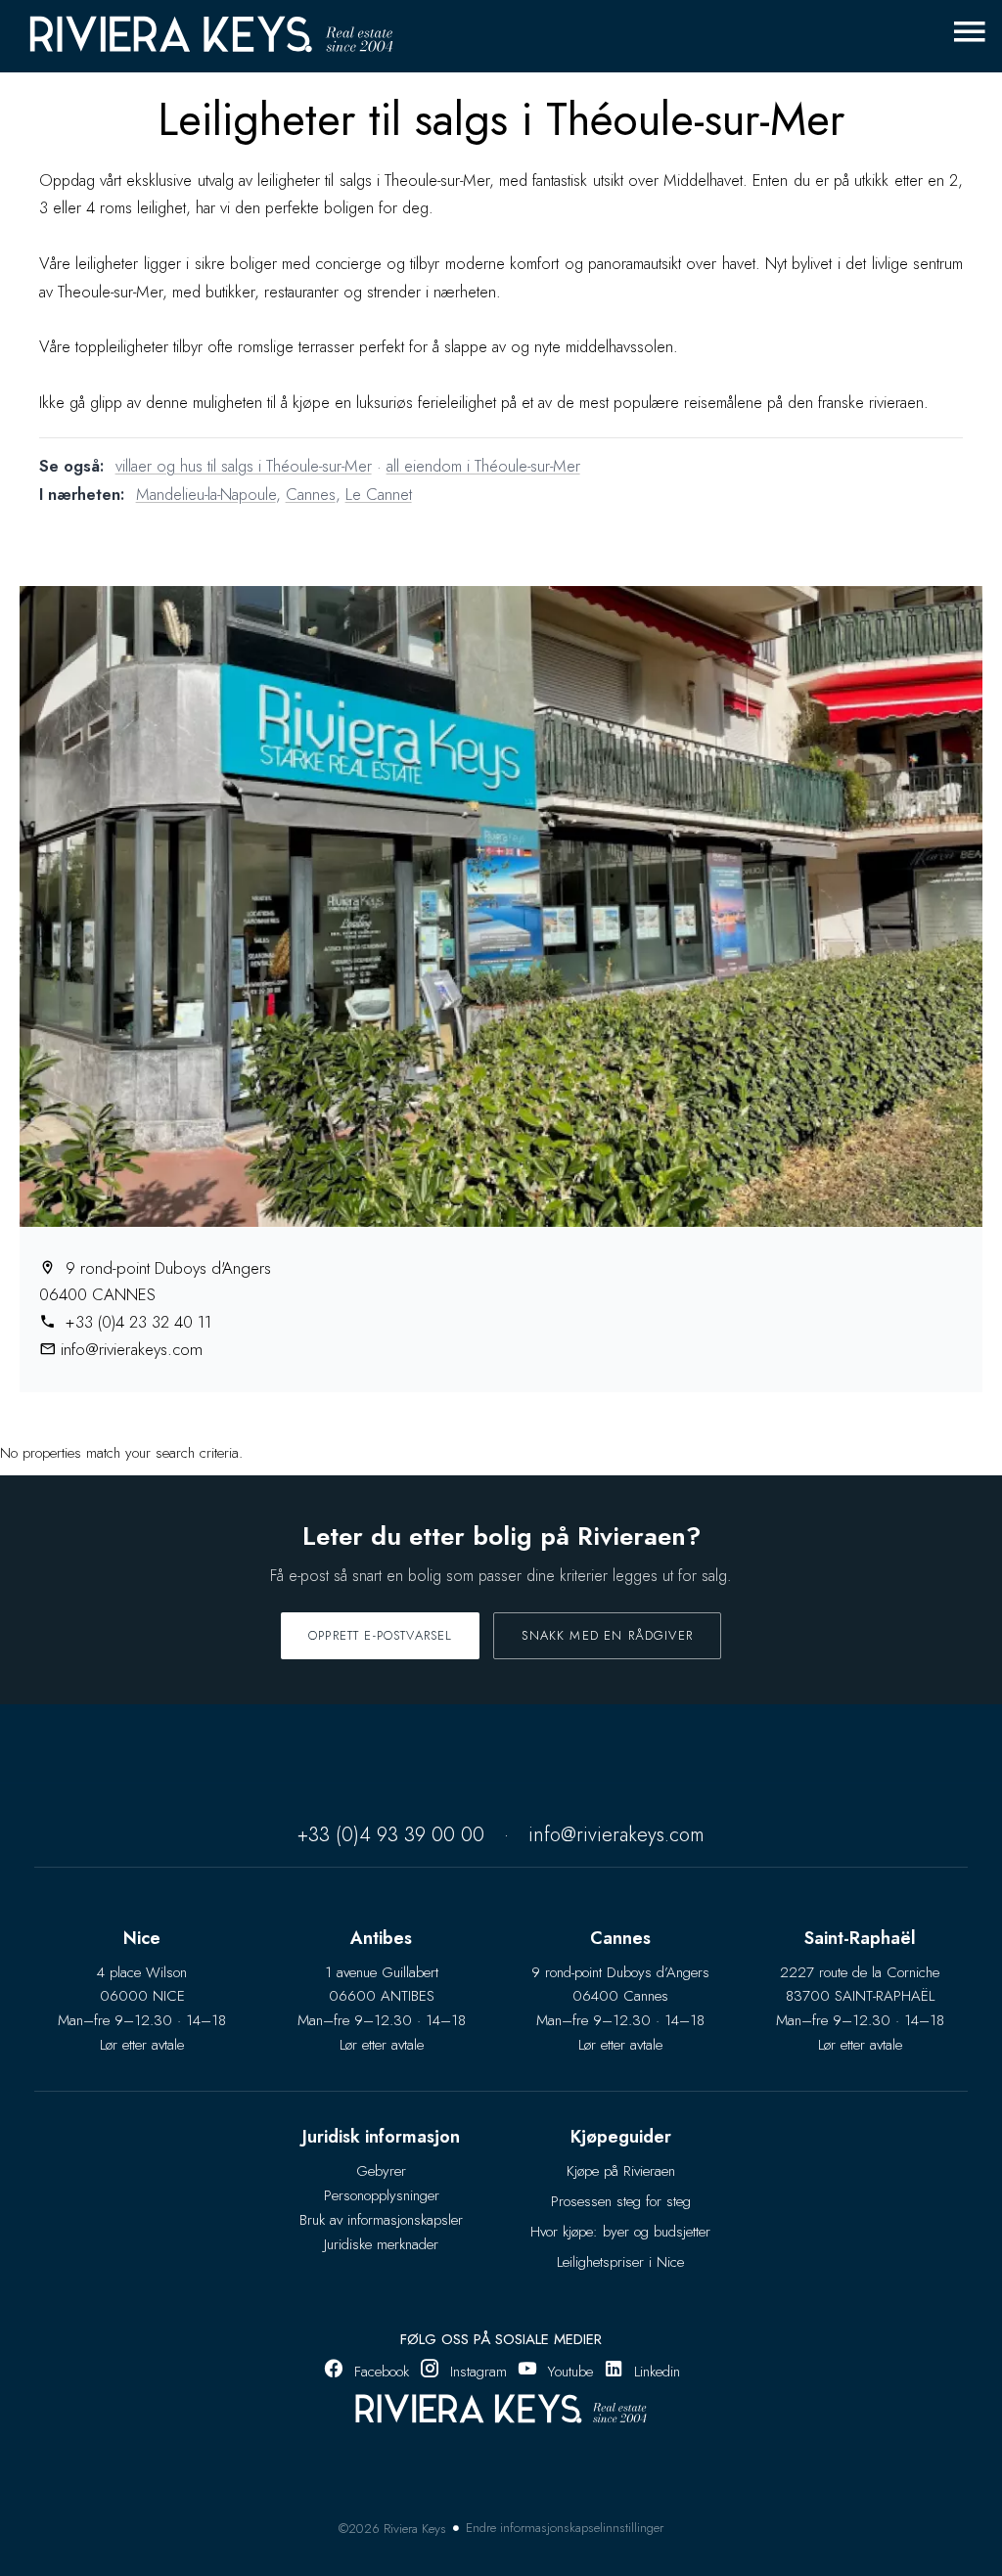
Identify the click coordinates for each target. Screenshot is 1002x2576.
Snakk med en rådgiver (607, 1635)
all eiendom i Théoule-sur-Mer (483, 466)
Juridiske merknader (381, 2244)
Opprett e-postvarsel (380, 1635)
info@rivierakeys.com (132, 1349)
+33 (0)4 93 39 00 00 (391, 1835)
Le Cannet (379, 494)
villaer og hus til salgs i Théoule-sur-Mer (244, 466)
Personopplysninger (382, 2195)
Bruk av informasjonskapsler (381, 2220)
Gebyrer (381, 2171)
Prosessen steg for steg (621, 2201)
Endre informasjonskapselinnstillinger (565, 2528)
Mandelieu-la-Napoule (206, 494)
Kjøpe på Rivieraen (621, 2171)
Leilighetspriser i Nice (620, 2262)
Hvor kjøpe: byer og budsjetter (620, 2232)
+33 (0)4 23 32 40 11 (136, 1322)
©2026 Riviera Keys (392, 2529)
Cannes (311, 494)
